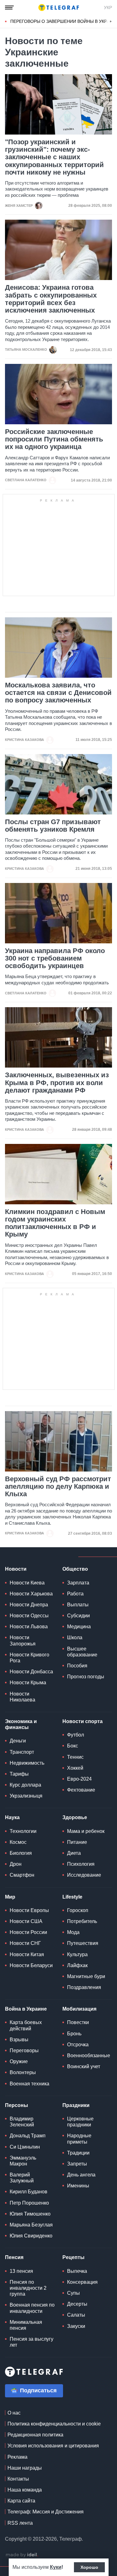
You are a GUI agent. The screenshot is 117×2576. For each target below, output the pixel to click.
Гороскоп (78, 1910)
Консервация (82, 2282)
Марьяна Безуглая (31, 2225)
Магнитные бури (86, 1976)
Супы (73, 2293)
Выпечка (77, 2271)
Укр (108, 8)
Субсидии (78, 1616)
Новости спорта (83, 1721)
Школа (75, 1637)
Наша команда (25, 2490)
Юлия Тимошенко (30, 2214)
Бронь (74, 2034)
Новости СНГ (25, 1943)
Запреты (77, 2164)
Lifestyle (72, 1897)
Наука (12, 1817)
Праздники (76, 2105)
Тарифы (19, 1774)
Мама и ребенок (86, 1831)
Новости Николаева (22, 1697)
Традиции (78, 2153)
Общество (75, 1569)
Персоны (17, 2105)
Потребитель (82, 1921)
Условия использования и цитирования (53, 2446)
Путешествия (83, 1943)
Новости (16, 1569)
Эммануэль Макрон (23, 2161)
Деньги (18, 1741)
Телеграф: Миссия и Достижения (46, 2512)
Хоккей (75, 1768)
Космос (18, 1842)
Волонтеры (23, 2072)
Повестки (78, 2022)
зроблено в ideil (22, 2555)
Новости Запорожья (23, 1640)
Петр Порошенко (29, 2203)
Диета (74, 1853)
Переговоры (24, 2051)
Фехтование (81, 1790)
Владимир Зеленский (22, 2122)
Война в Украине (26, 2009)
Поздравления (84, 1987)
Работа (75, 1594)
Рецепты (73, 2257)
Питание (77, 1842)
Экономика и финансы (21, 1724)
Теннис (75, 1757)
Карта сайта (21, 2501)
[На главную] (59, 8)
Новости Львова (29, 1627)
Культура (77, 1954)
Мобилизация (79, 2009)
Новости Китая (27, 1954)
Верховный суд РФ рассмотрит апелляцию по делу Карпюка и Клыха (58, 1487)
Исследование (84, 1875)
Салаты (76, 2315)
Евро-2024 (79, 1779)
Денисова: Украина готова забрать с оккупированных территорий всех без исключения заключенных (51, 299)
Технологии (23, 1831)
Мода (73, 1932)
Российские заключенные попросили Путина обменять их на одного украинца (54, 439)
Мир (10, 1897)
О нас (14, 2413)
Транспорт (22, 1752)
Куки (56, 2567)
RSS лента (20, 2523)
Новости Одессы (29, 1616)
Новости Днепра (29, 1605)
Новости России (28, 1932)
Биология (21, 1853)
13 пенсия (21, 2271)
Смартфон (22, 1875)
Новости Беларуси (31, 1965)
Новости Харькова (31, 1594)
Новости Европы (29, 1910)
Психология (81, 1864)
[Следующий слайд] (111, 22)
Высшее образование (82, 1652)
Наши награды (25, 2468)
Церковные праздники (80, 2122)
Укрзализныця (26, 1796)
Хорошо (89, 2567)
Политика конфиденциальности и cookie (54, 2424)
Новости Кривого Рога (29, 1658)
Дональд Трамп (28, 2136)
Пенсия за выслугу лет (32, 2342)
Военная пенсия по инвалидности (32, 2308)
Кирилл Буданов (29, 2192)
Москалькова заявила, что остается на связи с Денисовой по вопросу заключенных (58, 693)
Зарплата (78, 1583)
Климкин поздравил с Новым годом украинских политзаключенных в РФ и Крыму (55, 1223)
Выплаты (78, 1605)
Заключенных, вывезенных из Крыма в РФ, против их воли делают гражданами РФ (57, 1083)
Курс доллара (25, 1785)
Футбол (76, 1735)
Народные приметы (79, 2139)
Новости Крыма (28, 1683)
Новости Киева (27, 1583)
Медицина (79, 1627)
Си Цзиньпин (25, 2147)
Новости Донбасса (31, 1672)
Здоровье (75, 1817)
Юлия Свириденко (31, 2236)
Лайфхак (77, 1965)
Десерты (77, 2304)
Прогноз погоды (86, 1677)
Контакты (18, 2479)
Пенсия (14, 2257)
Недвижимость (27, 1763)
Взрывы (19, 2040)
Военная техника (29, 2084)
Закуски (76, 2326)
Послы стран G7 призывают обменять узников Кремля (53, 826)
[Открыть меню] (9, 8)
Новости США (26, 1921)
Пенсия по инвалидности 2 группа (28, 2288)
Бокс (73, 1746)
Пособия (77, 1666)
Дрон (16, 1864)
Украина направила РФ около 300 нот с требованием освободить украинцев (55, 958)
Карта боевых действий (26, 2025)
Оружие (19, 2061)
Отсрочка (78, 2045)
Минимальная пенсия (26, 2325)
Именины (78, 2186)
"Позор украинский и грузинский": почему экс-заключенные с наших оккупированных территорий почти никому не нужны (54, 157)
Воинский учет (84, 2066)
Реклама (17, 2457)
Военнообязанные (89, 2056)
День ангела (81, 2175)
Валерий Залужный (22, 2178)
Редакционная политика (35, 2435)
